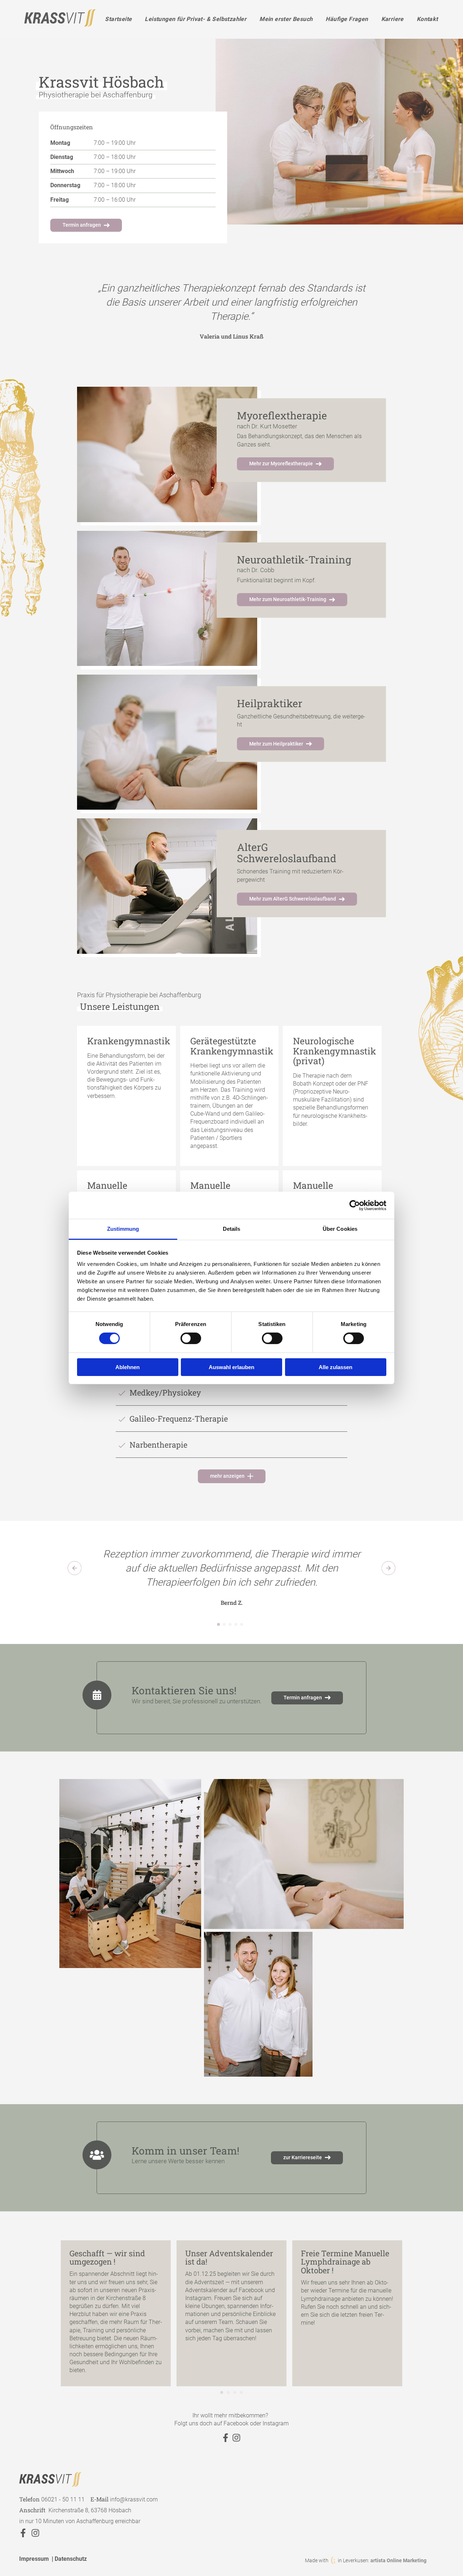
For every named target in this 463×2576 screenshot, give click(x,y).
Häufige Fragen (347, 19)
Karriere (392, 19)
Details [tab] (232, 1229)
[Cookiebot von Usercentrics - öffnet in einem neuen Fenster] (355, 1205)
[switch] (191, 1338)
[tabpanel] (232, 311)
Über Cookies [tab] (340, 1229)
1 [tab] (218, 1627)
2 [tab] (224, 1627)
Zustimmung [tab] (123, 1229)
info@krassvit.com (134, 2499)
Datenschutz (71, 2559)
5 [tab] (242, 1627)
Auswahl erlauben (231, 1367)
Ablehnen (128, 1367)
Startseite (118, 19)
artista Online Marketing (398, 2560)
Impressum (34, 2559)
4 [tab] (236, 1627)
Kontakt (427, 19)
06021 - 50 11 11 (63, 2499)
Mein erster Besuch (286, 19)
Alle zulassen (335, 1367)
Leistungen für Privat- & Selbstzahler (196, 19)
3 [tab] (230, 1627)
